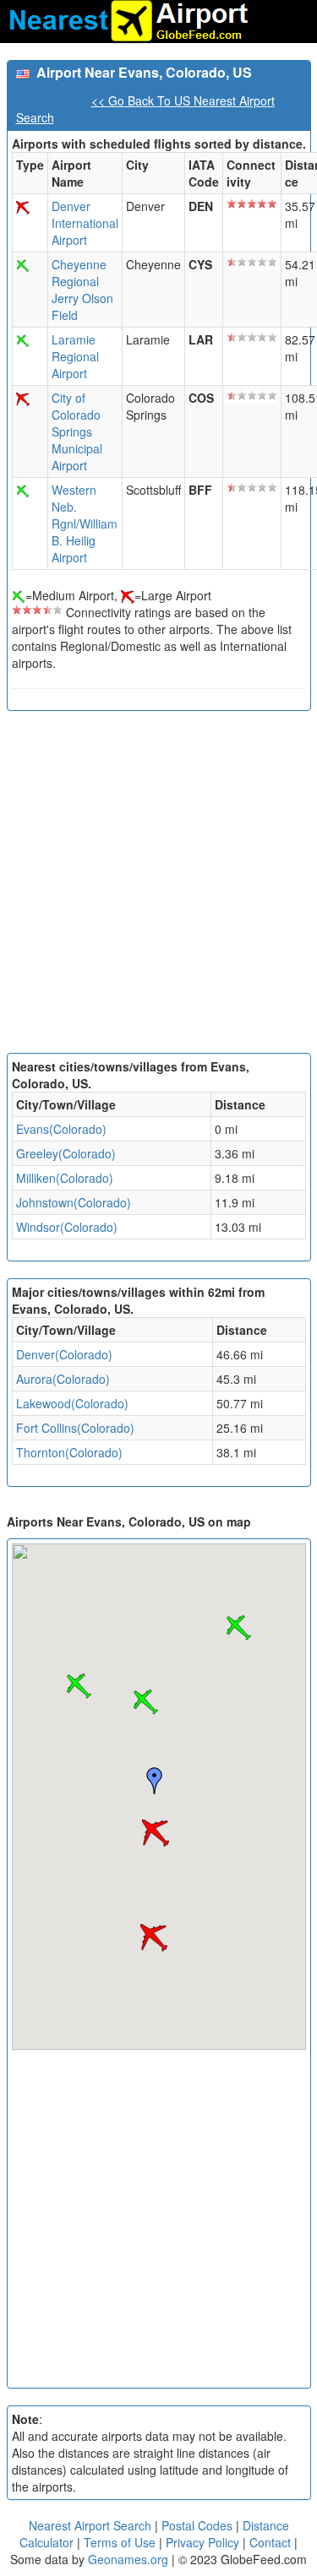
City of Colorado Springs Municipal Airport (77, 431)
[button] (156, 1833)
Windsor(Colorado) (67, 1227)
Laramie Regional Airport (75, 356)
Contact (270, 2542)
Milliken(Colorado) (65, 1178)
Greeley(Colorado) (66, 1153)
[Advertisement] (158, 886)
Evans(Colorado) (61, 1129)
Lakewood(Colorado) (72, 1403)
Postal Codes (197, 2525)
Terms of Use (121, 2542)
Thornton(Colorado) (69, 1452)
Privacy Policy (204, 2542)
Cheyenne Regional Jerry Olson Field (82, 290)
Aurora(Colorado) (63, 1379)
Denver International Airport (85, 223)
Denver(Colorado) (64, 1354)
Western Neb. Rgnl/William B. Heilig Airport (85, 523)
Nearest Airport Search (90, 2525)
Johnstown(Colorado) (74, 1202)
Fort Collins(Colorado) (75, 1428)
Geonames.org (128, 2559)
